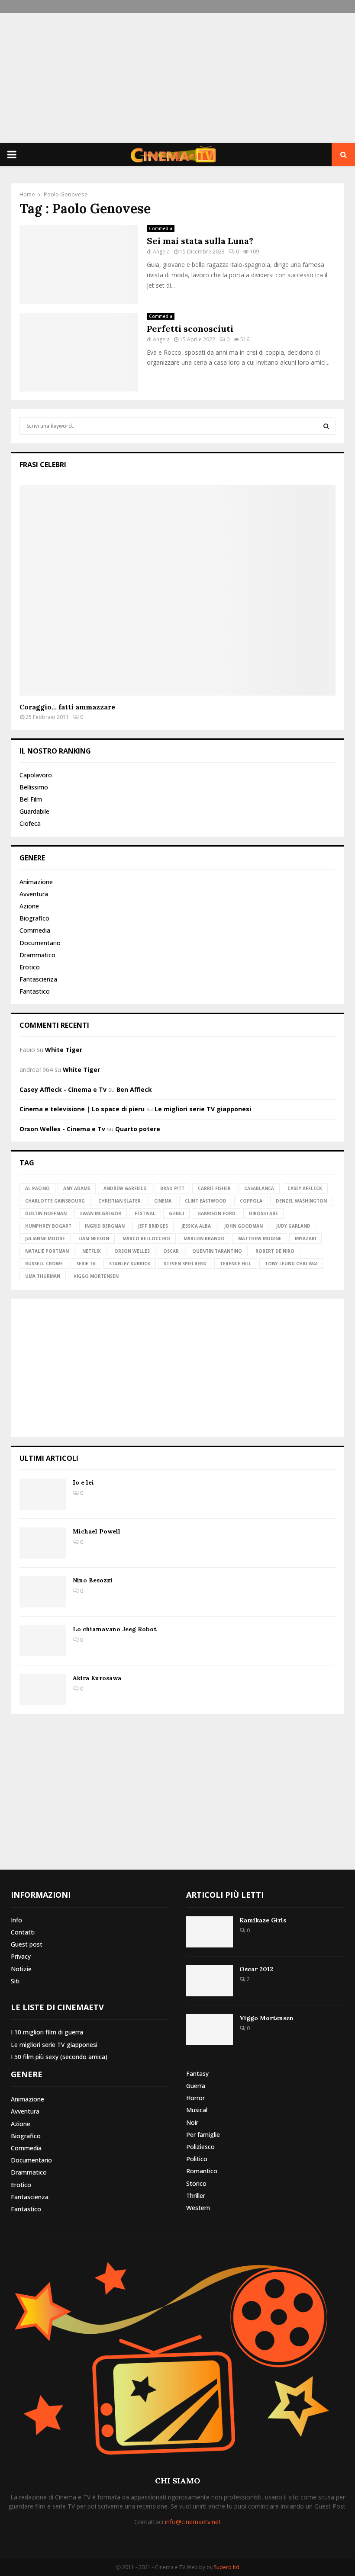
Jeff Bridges (153, 1226)
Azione (29, 906)
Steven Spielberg (185, 1264)
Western (198, 2208)
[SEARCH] (326, 426)
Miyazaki (305, 1238)
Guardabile (34, 811)
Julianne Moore (45, 1238)
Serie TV (86, 1264)
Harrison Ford (216, 1213)
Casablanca (259, 1188)
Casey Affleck (305, 1188)
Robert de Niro (275, 1251)
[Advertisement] (177, 78)
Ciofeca (30, 823)
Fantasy (197, 2074)
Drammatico (37, 955)
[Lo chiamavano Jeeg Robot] (43, 1641)
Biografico (34, 918)
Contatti (23, 1932)
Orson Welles (132, 1251)
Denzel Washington (301, 1201)
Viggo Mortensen (96, 1276)
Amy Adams (77, 1188)
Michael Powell (97, 1531)
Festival (145, 1213)
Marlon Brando (204, 1238)
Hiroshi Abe (263, 1213)
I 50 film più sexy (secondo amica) (59, 2057)
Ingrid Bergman (105, 1226)
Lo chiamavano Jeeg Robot (115, 1629)
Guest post (27, 1944)
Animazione (36, 882)
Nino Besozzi (93, 1580)
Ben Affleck (134, 1089)
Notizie (21, 1969)
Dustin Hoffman (46, 1213)
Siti (15, 1981)
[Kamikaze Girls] (210, 1932)
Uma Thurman (43, 1276)
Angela (161, 252)
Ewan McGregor (101, 1213)
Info (16, 1920)
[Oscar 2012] (210, 1981)
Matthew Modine (260, 1238)
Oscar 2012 (256, 1969)
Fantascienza (38, 979)
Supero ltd (227, 2567)
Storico (196, 2183)
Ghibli (176, 1213)
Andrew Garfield (125, 1188)
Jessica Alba (196, 1226)
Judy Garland (293, 1226)
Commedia (161, 228)
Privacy (21, 1956)
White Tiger (64, 1050)
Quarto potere (138, 1129)
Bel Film (31, 799)
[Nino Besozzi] (43, 1592)
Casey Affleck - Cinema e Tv (63, 1089)
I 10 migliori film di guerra (47, 2032)
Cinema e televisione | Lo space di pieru (82, 1109)
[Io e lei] (43, 1494)
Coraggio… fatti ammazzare (67, 707)
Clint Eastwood (206, 1201)
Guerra (196, 2086)
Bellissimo (34, 787)
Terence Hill (236, 1264)
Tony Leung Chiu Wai (291, 1264)
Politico (197, 2159)
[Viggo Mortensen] (210, 2030)
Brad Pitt (172, 1188)
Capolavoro (36, 775)
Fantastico (35, 991)
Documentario (40, 943)
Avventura (34, 894)
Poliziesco (200, 2147)
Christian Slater (119, 1201)
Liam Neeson (94, 1238)
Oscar (171, 1251)
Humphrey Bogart (48, 1226)
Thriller (196, 2196)
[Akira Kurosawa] (43, 1690)
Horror (195, 2098)
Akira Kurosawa (97, 1678)
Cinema (163, 1201)
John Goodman (244, 1226)
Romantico (202, 2171)
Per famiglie (203, 2135)
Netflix (92, 1251)
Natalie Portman (47, 1251)
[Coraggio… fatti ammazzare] (177, 590)
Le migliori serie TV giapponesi (203, 1109)
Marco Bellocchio (146, 1238)
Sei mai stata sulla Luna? (200, 241)
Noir (192, 2122)
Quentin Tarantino (217, 1251)
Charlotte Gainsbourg (55, 1201)
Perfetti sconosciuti (190, 329)
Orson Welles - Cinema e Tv (62, 1129)
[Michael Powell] (43, 1543)
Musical (197, 2110)
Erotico (30, 967)
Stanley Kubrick (130, 1264)
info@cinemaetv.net (193, 2522)
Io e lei (83, 1482)
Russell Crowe (44, 1264)
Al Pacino (37, 1188)
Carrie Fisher (214, 1188)
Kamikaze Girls (263, 1920)
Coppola (251, 1201)
